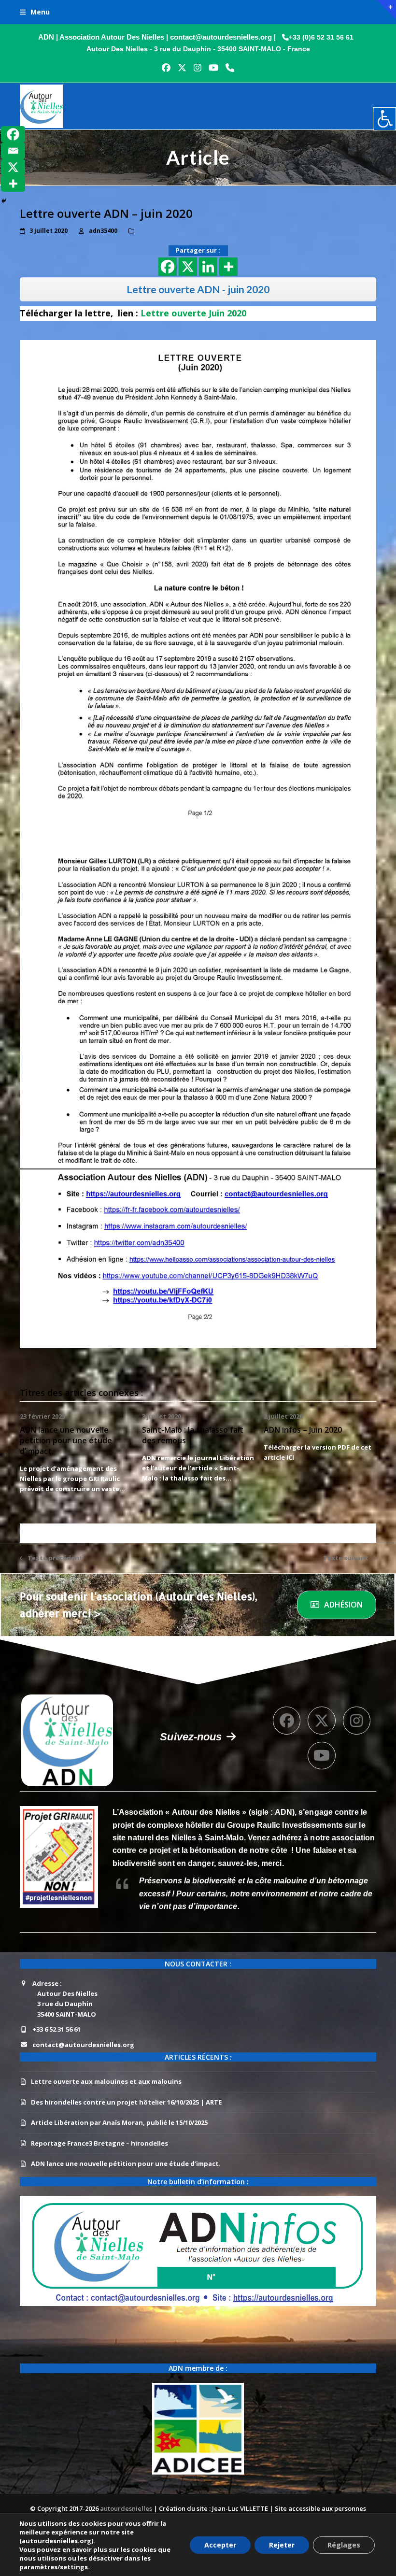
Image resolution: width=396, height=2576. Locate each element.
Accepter (220, 2545)
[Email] (13, 151)
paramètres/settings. (55, 2567)
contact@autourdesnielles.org (83, 2045)
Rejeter (282, 2545)
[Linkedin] (208, 267)
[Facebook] (168, 267)
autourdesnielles (127, 2508)
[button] (35, 12)
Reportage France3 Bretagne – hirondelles (99, 2143)
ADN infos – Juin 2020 (303, 1430)
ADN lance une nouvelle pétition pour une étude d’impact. (66, 1440)
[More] (228, 267)
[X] (188, 267)
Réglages (344, 2545)
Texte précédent (51, 1558)
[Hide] (4, 201)
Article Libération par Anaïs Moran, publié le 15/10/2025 (119, 2122)
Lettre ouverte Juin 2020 (193, 313)
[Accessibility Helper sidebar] (384, 119)
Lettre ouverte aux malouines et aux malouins (106, 2081)
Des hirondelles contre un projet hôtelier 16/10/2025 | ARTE (126, 2102)
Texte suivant (346, 1558)
